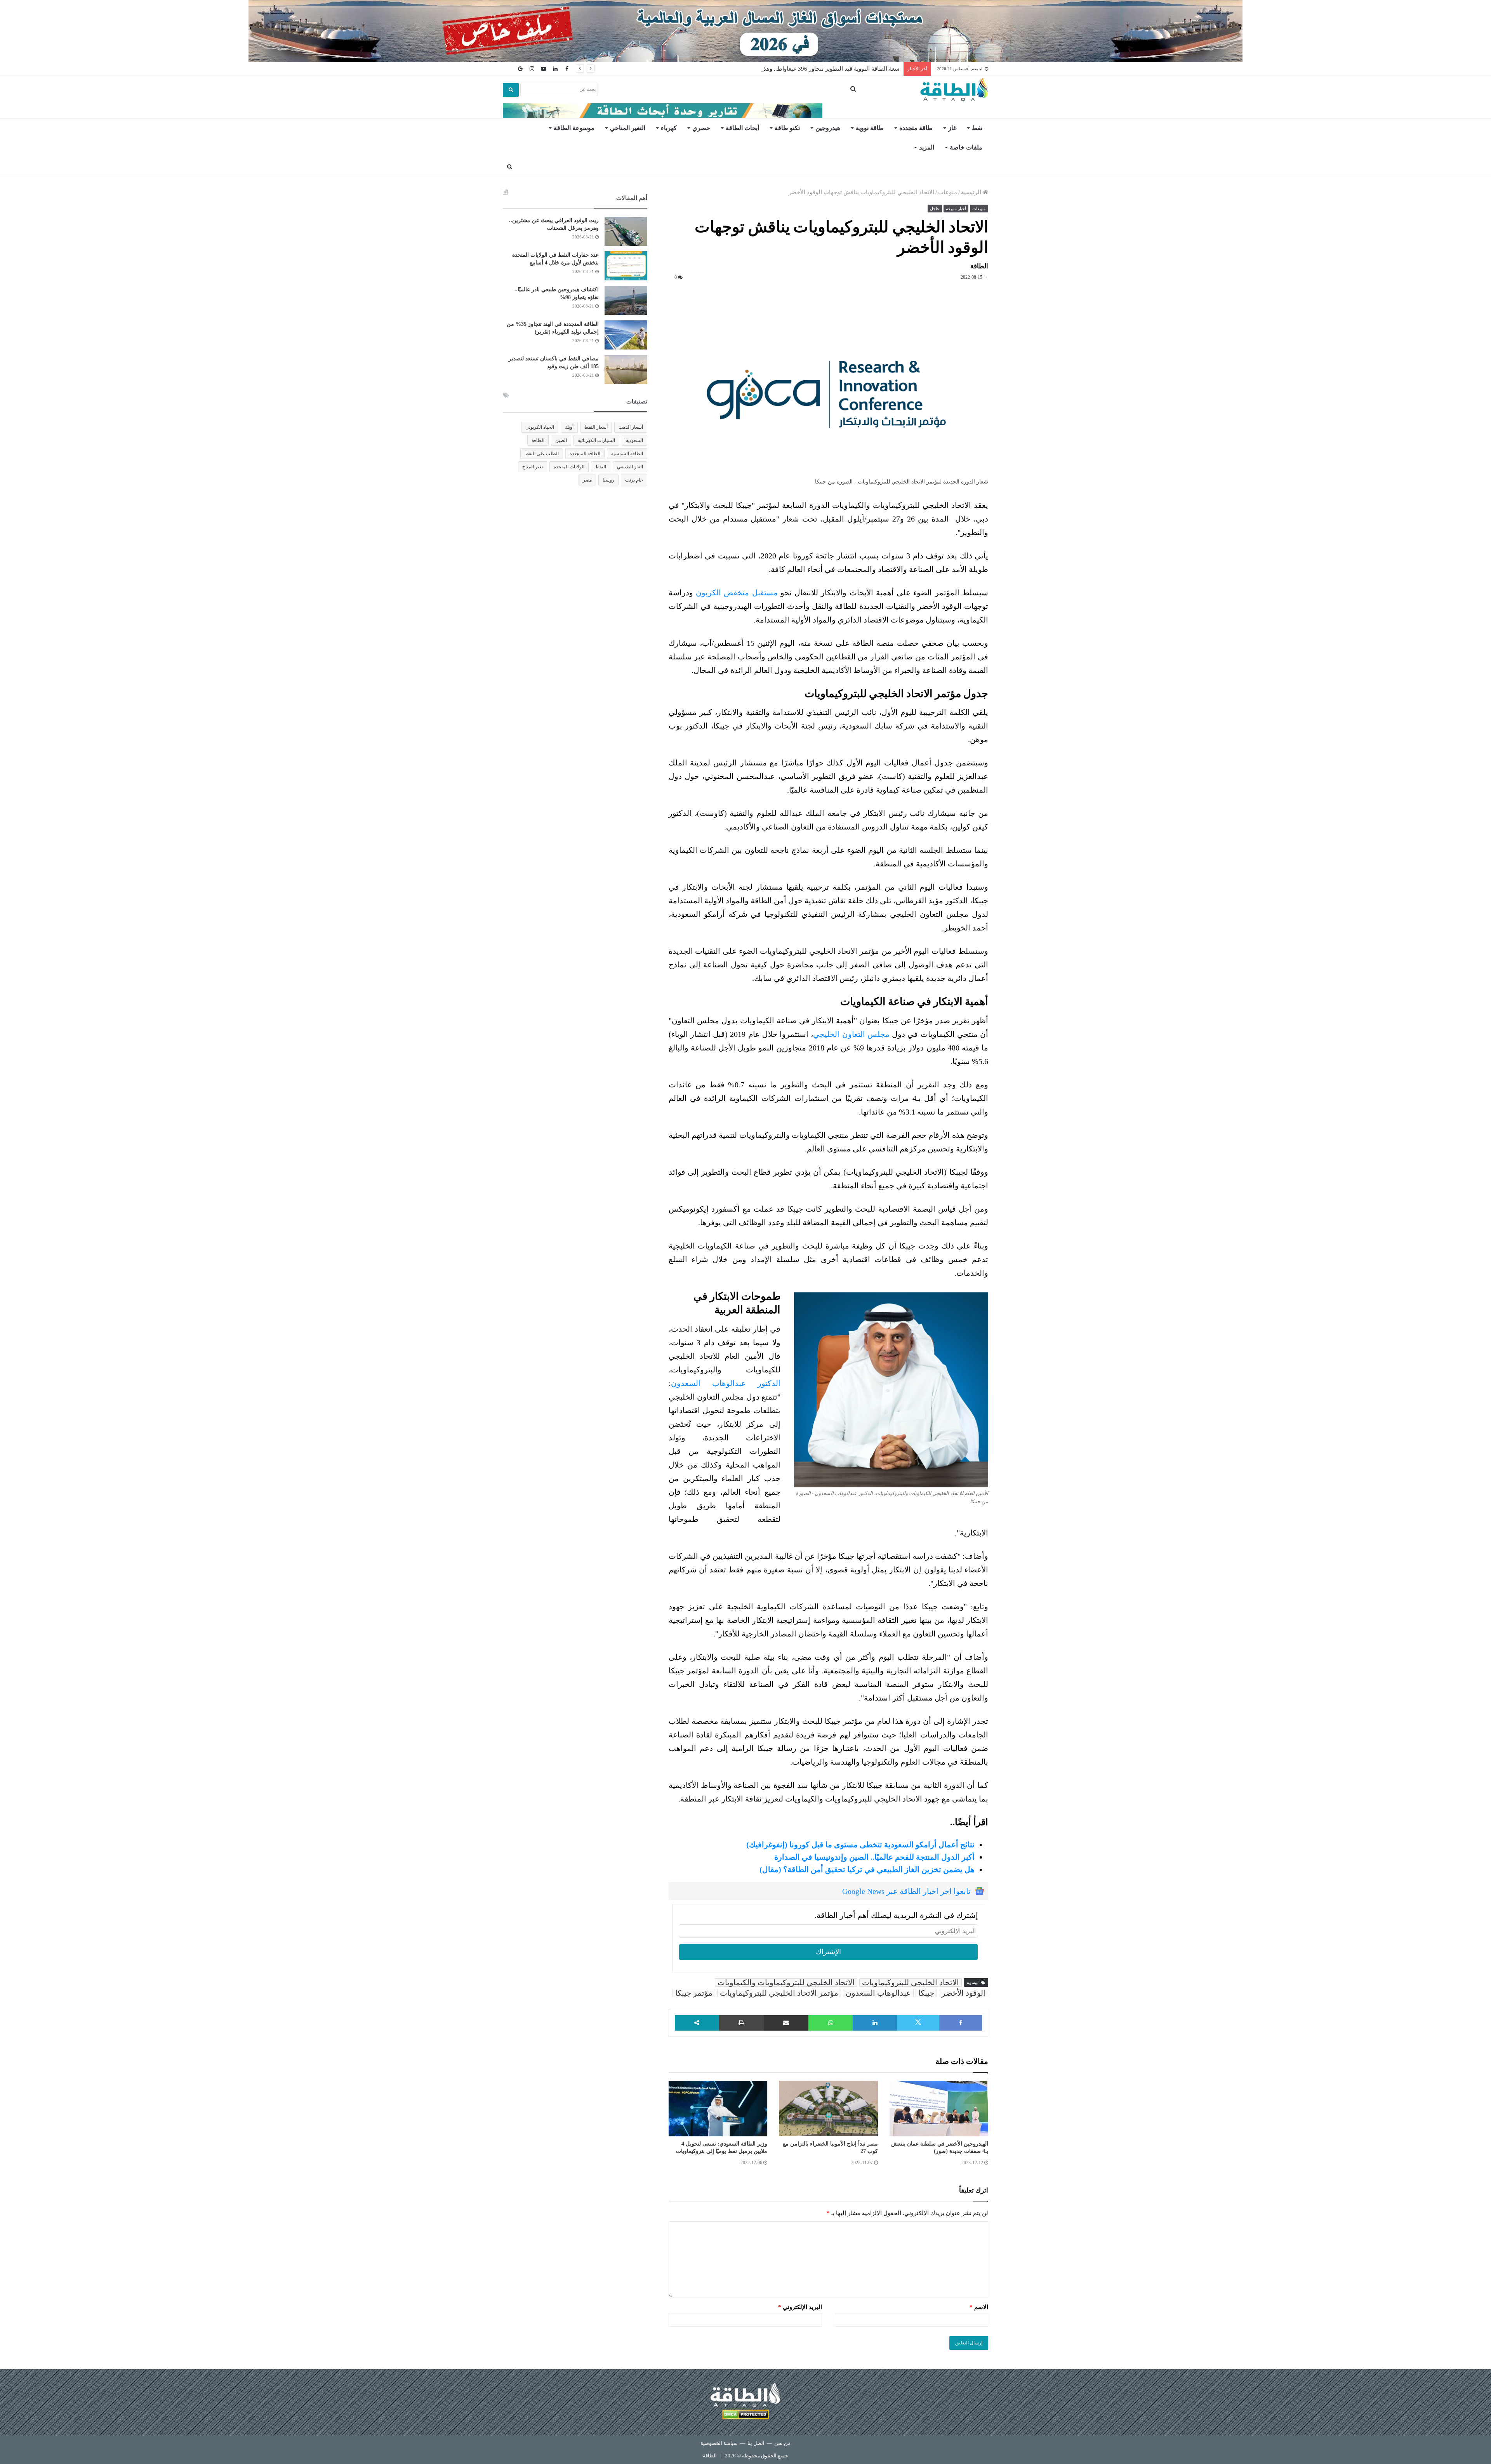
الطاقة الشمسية (627, 454)
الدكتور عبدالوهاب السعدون (726, 1383)
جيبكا (926, 1993)
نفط (977, 128)
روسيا (608, 480)
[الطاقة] (954, 90)
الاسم (979, 2307)
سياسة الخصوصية (719, 2443)
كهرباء (669, 128)
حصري (701, 128)
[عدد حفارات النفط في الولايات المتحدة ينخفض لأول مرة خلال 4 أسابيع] (626, 266)
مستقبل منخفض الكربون (737, 593)
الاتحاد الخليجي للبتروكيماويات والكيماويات (786, 1982)
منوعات (948, 192)
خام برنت (634, 480)
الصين (561, 440)
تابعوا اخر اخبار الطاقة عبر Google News (906, 1891)
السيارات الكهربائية (596, 440)
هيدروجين (828, 128)
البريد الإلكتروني (800, 2307)
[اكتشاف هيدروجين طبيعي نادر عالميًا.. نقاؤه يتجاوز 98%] (626, 300)
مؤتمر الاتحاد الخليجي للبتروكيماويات (779, 1993)
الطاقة (538, 440)
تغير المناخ (533, 467)
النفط (601, 467)
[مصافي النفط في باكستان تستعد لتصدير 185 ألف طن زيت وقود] (626, 370)
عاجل (935, 209)
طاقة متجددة (916, 128)
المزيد (927, 147)
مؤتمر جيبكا (694, 1993)
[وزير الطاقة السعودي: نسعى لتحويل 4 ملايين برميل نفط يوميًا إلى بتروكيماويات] (718, 2109)
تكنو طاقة (787, 128)
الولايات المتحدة (569, 467)
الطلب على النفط (542, 454)
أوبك (569, 427)
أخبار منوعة (956, 209)
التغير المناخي (628, 128)
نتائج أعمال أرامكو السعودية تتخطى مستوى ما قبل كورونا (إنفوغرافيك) (860, 1845)
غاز (952, 128)
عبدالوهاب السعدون (878, 1993)
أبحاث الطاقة (742, 128)
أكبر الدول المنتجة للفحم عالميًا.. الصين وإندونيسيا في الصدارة (874, 1857)
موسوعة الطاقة (574, 128)
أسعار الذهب (631, 427)
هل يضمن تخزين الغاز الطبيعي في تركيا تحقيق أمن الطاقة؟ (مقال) (867, 1869)
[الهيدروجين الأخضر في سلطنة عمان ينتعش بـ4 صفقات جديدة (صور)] (939, 2109)
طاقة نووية (870, 128)
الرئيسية (972, 192)
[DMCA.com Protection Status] (745, 2416)
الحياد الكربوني (540, 427)
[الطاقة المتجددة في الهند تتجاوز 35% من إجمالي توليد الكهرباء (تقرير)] (626, 335)
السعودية (634, 440)
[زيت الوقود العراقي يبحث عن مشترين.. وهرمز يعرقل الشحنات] (626, 231)
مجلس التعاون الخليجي (851, 1034)
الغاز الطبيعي (630, 467)
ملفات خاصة (966, 147)
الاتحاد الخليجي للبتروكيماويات (911, 1982)
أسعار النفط (596, 427)
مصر (587, 480)
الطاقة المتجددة (585, 454)
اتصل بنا (756, 2443)
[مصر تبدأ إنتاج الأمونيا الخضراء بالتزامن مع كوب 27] (828, 2108)
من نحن (782, 2443)
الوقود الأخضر (964, 1993)
